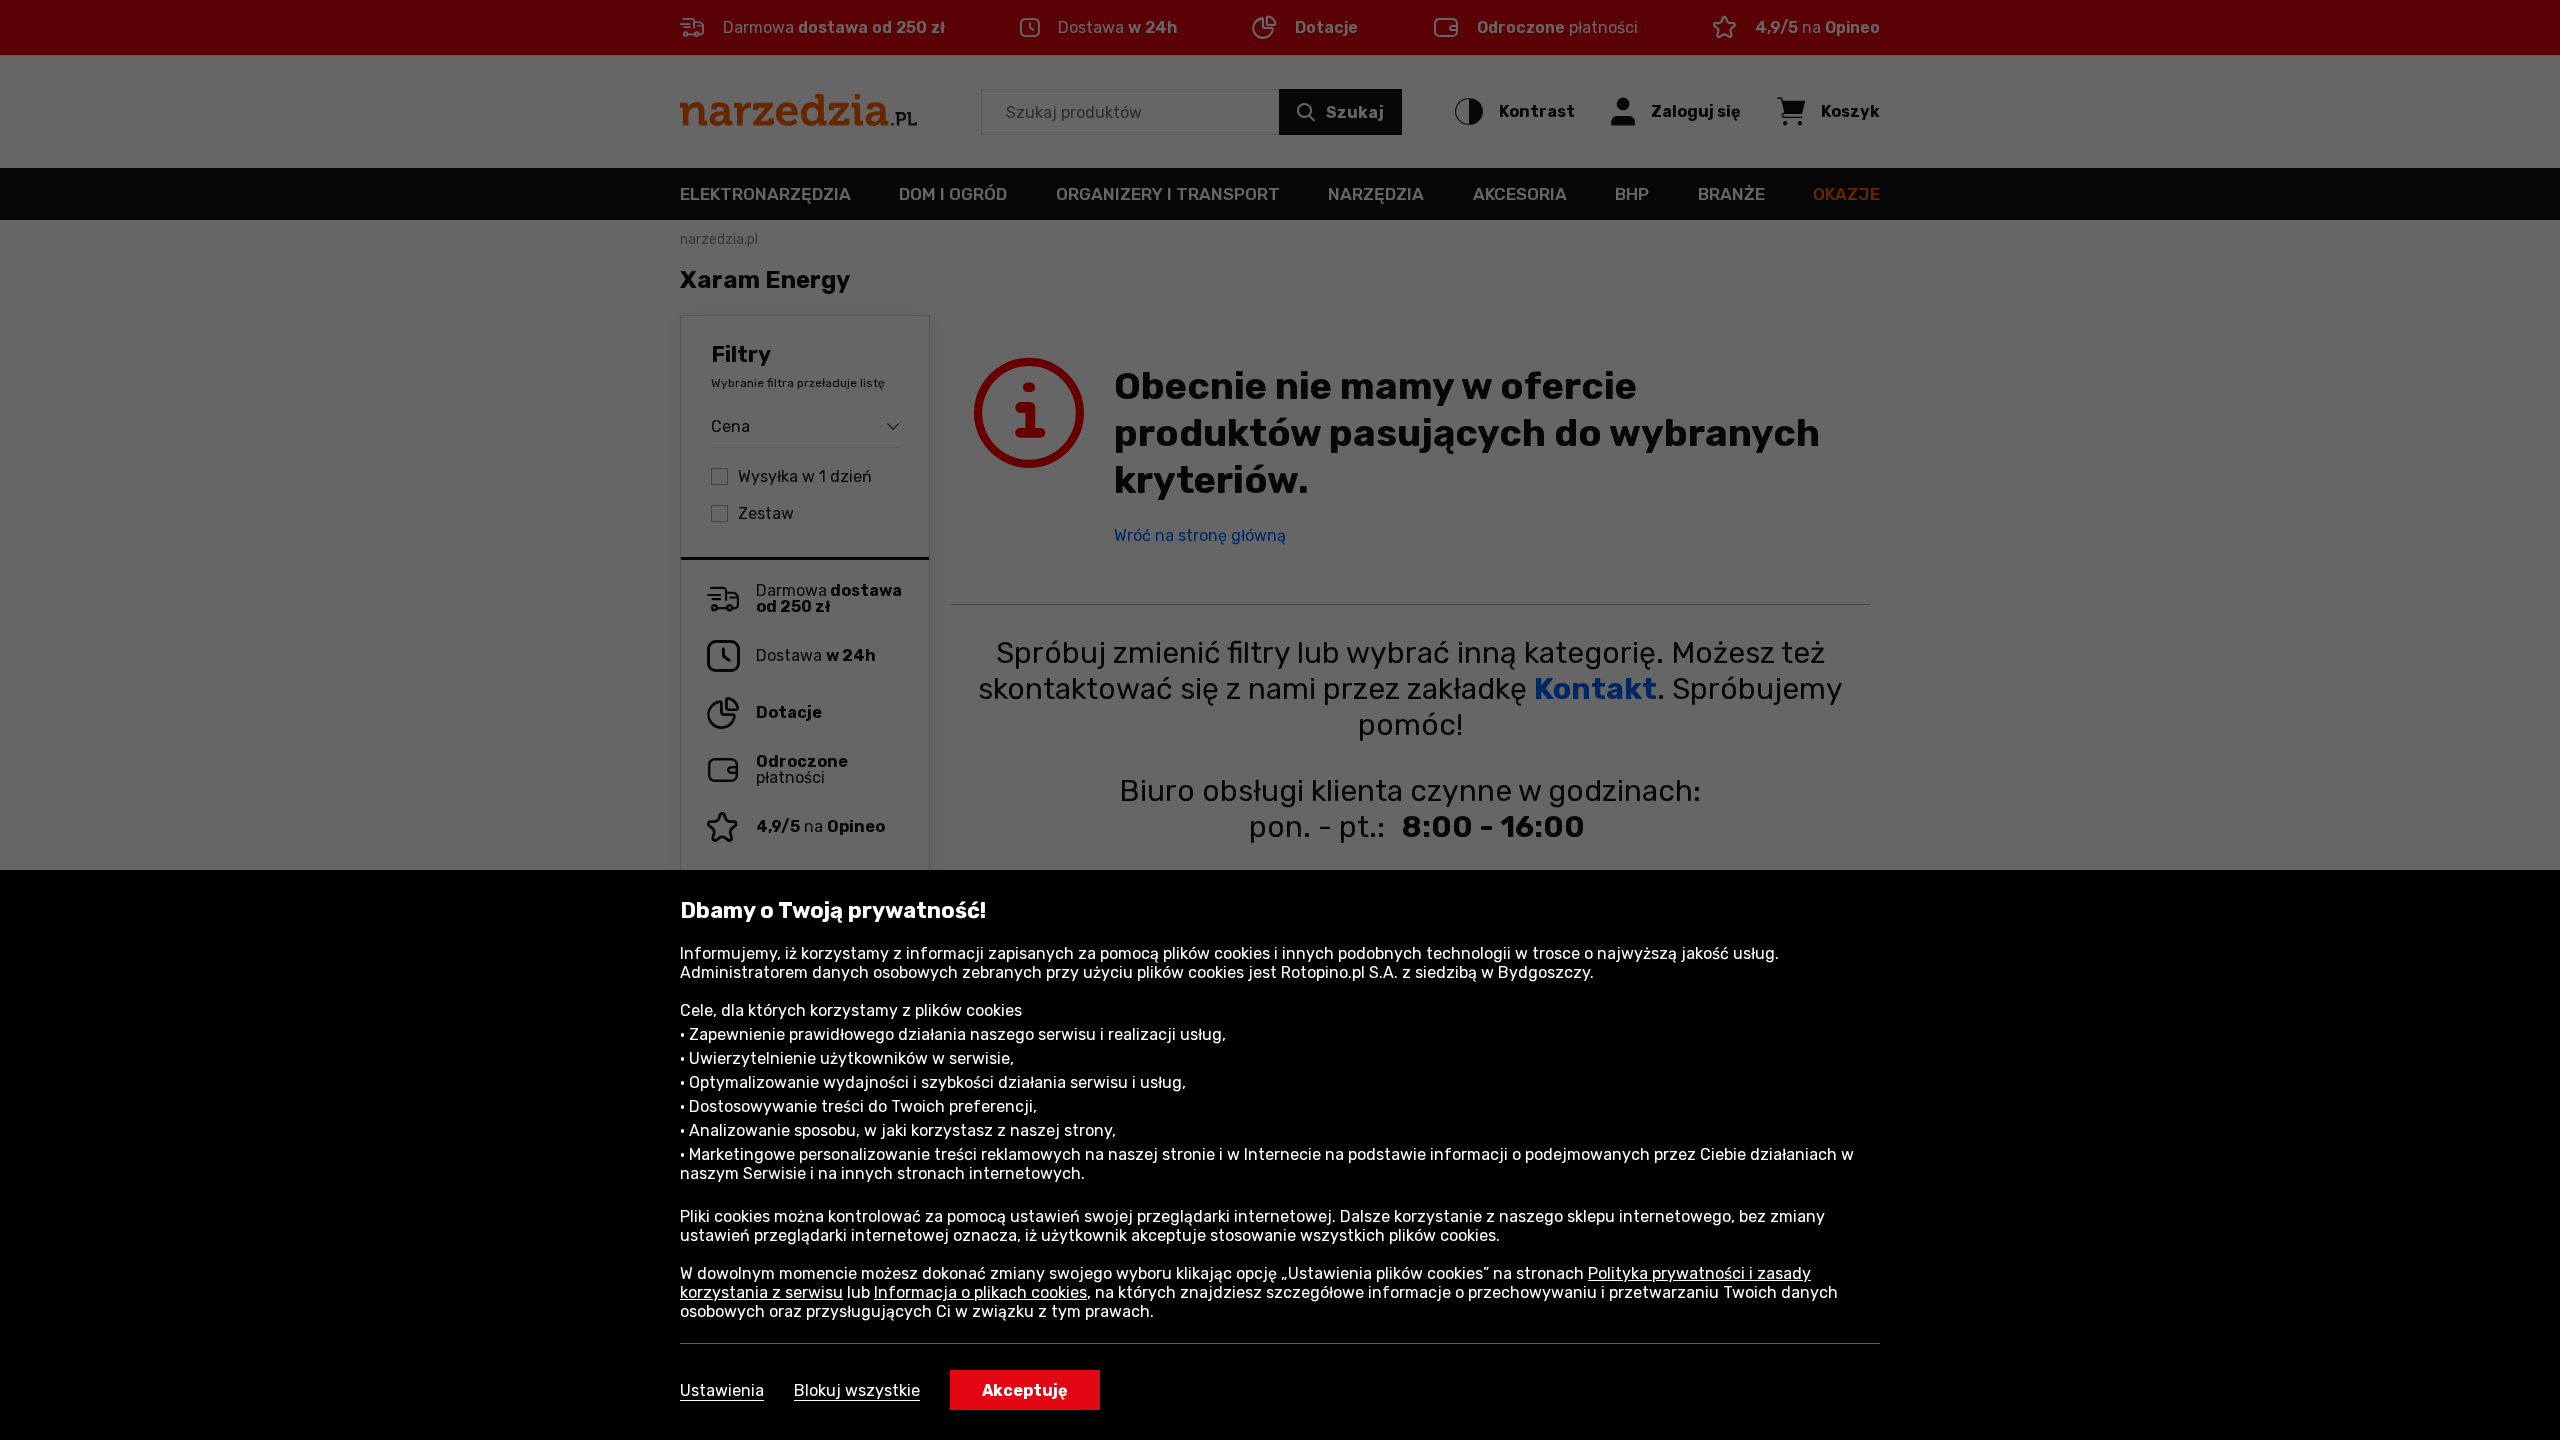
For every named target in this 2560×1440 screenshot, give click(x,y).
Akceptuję (1025, 1390)
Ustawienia (722, 1390)
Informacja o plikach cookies (980, 1292)
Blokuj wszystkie (857, 1390)
